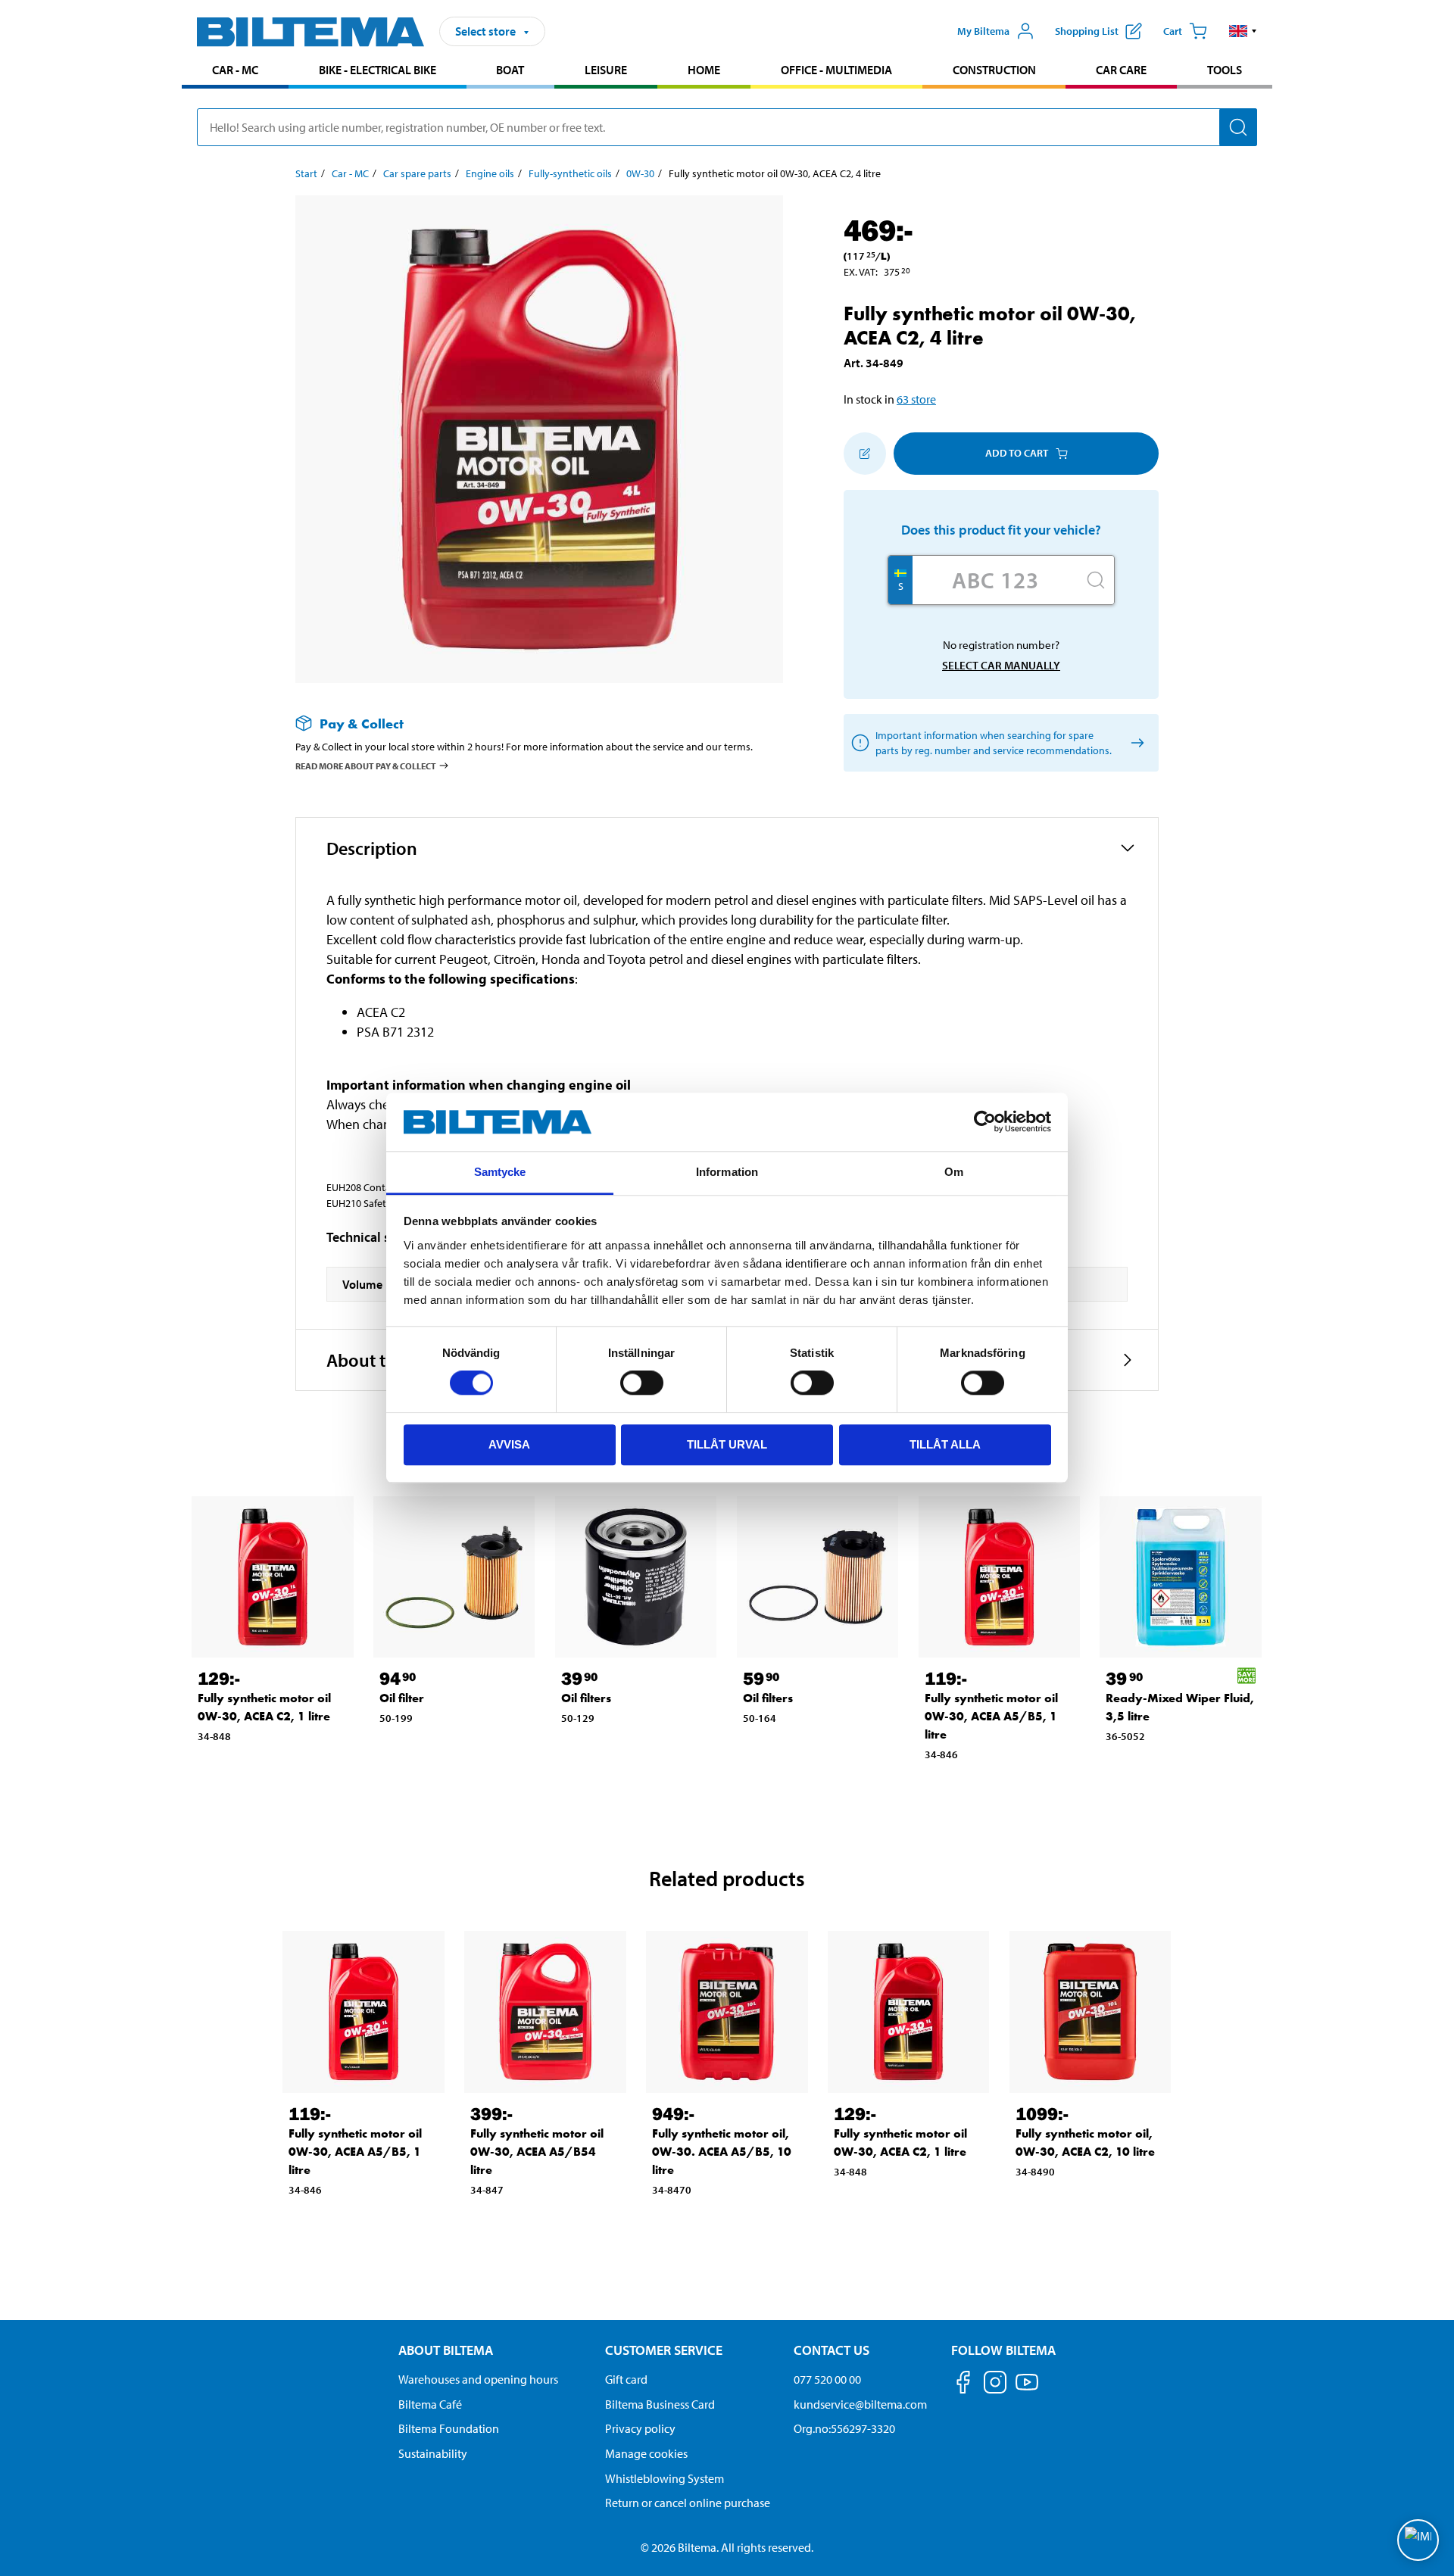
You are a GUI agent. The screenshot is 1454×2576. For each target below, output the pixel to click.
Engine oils (490, 173)
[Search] (1238, 127)
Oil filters (586, 1698)
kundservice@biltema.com (860, 2404)
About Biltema (446, 2350)
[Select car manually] (1135, 742)
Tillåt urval (727, 1444)
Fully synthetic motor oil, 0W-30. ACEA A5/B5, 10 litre (722, 2152)
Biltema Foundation (449, 2428)
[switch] (642, 1383)
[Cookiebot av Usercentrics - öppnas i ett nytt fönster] (985, 1122)
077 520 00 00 (827, 2379)
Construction (994, 70)
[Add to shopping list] (865, 454)
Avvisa (509, 1444)
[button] (1243, 31)
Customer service (664, 2350)
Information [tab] (727, 1172)
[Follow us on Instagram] (995, 2385)
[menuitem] (235, 72)
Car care (1121, 70)
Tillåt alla (945, 1444)
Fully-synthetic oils (570, 173)
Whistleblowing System (665, 2478)
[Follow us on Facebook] (963, 2385)
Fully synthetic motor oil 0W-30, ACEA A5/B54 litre (537, 2152)
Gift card (626, 2379)
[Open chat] (1418, 2540)
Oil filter (402, 1698)
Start (306, 173)
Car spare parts (417, 173)
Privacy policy (640, 2428)
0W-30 (640, 173)
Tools (1225, 70)
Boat (510, 70)
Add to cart (1017, 453)
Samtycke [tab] (500, 1172)
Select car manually (1001, 665)
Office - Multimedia (836, 70)
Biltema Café (430, 2404)
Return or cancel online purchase (688, 2503)
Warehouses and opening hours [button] (478, 2379)
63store (916, 399)
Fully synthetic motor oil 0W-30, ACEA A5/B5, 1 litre (991, 1716)
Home (704, 70)
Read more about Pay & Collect (366, 766)
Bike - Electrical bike (378, 70)
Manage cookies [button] (646, 2453)
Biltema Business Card (660, 2404)
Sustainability (433, 2453)
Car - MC (235, 70)
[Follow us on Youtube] (1027, 2389)
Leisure (606, 70)
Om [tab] (954, 1172)
